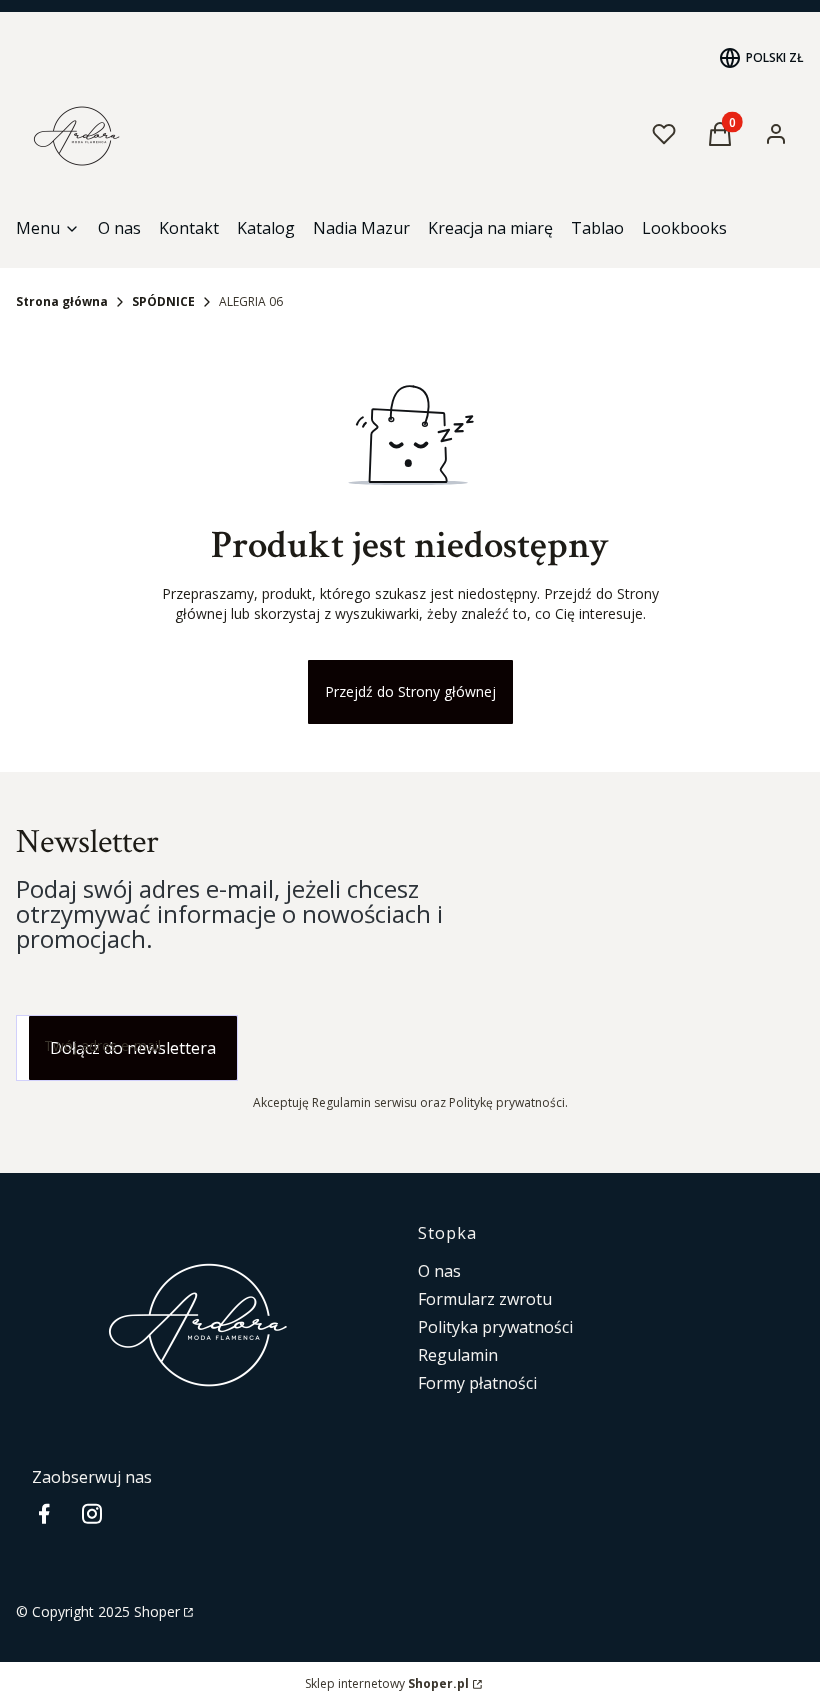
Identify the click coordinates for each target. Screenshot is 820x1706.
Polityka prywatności (495, 1327)
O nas (439, 1271)
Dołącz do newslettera (133, 1048)
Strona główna (62, 301)
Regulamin (458, 1355)
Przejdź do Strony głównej (410, 691)
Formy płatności (477, 1383)
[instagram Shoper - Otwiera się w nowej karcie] (92, 1513)
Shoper (157, 1611)
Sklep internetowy (387, 1683)
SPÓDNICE (163, 301)
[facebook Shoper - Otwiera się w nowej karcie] (44, 1513)
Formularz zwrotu (485, 1299)
